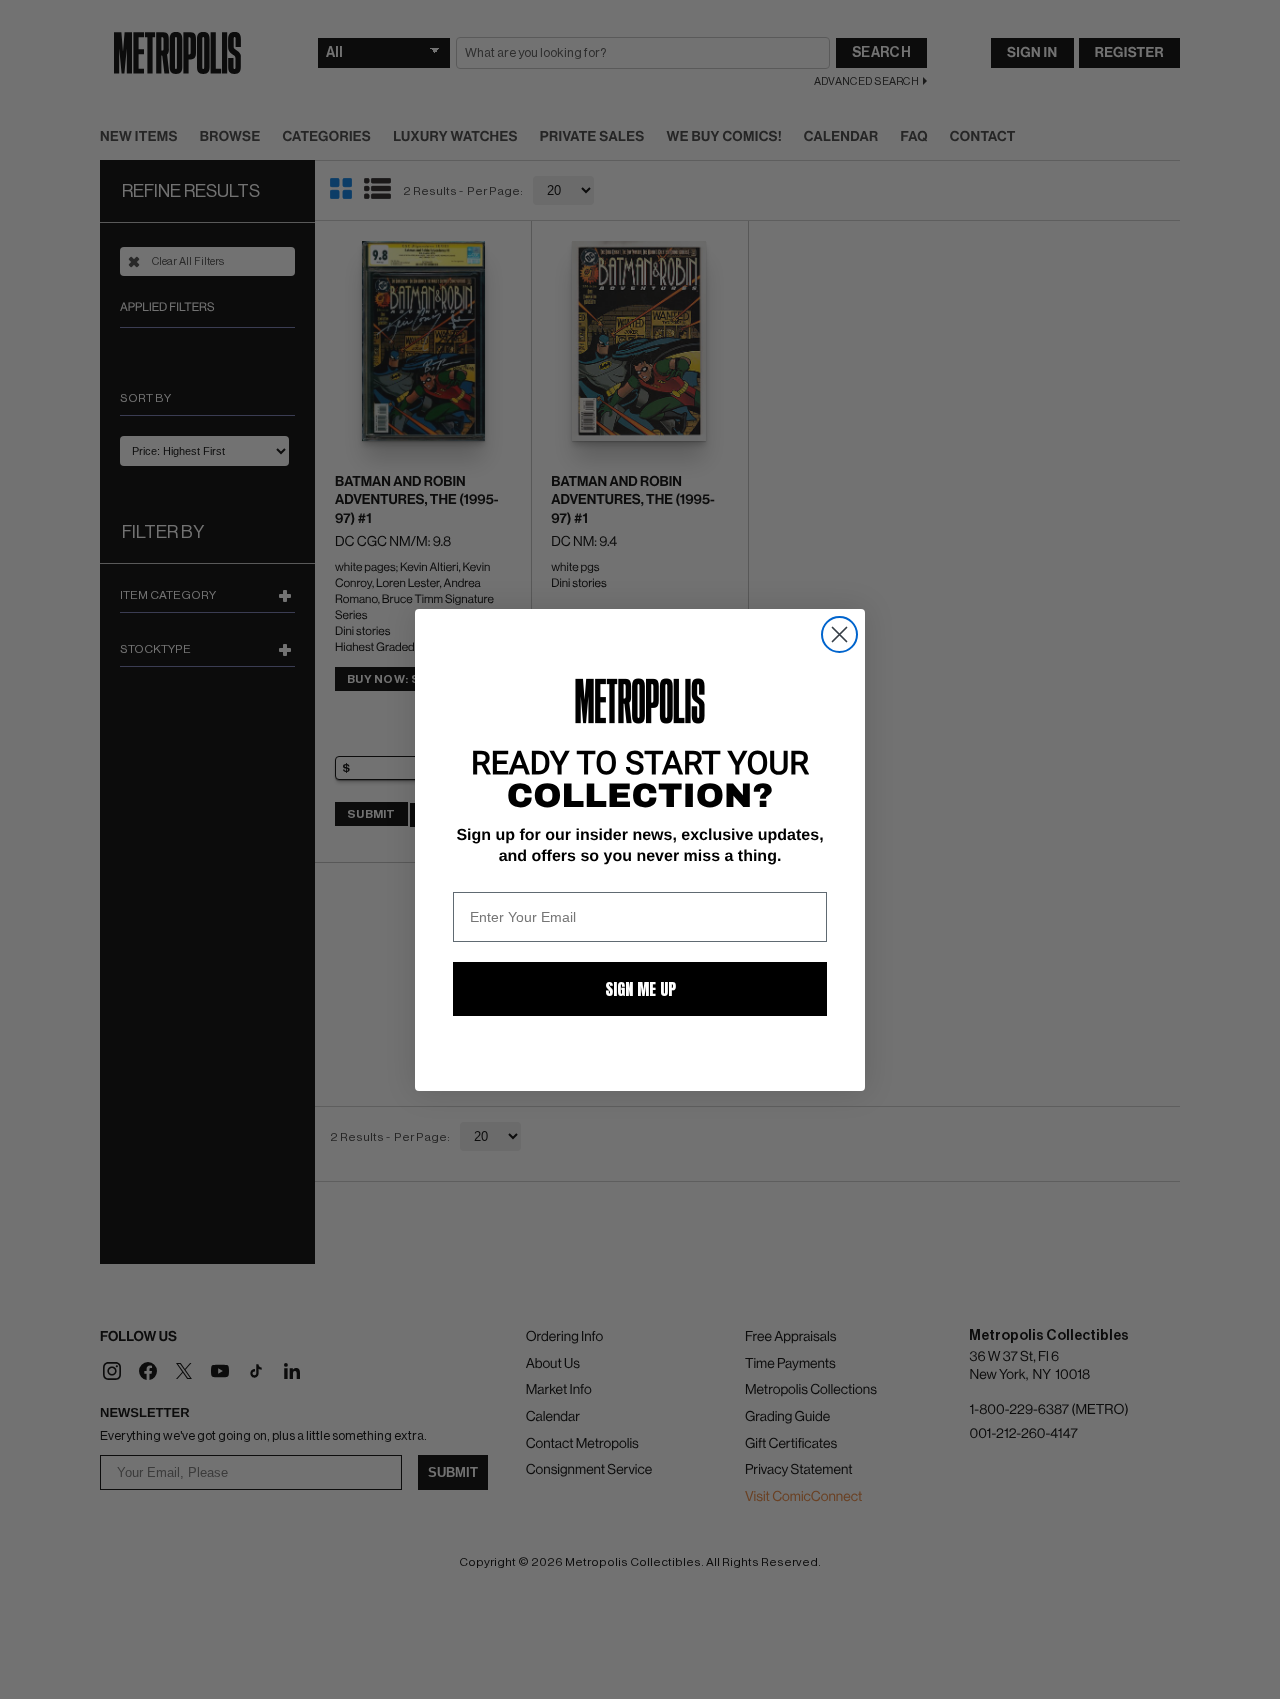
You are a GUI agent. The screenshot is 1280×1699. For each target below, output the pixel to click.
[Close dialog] (839, 634)
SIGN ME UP (640, 989)
